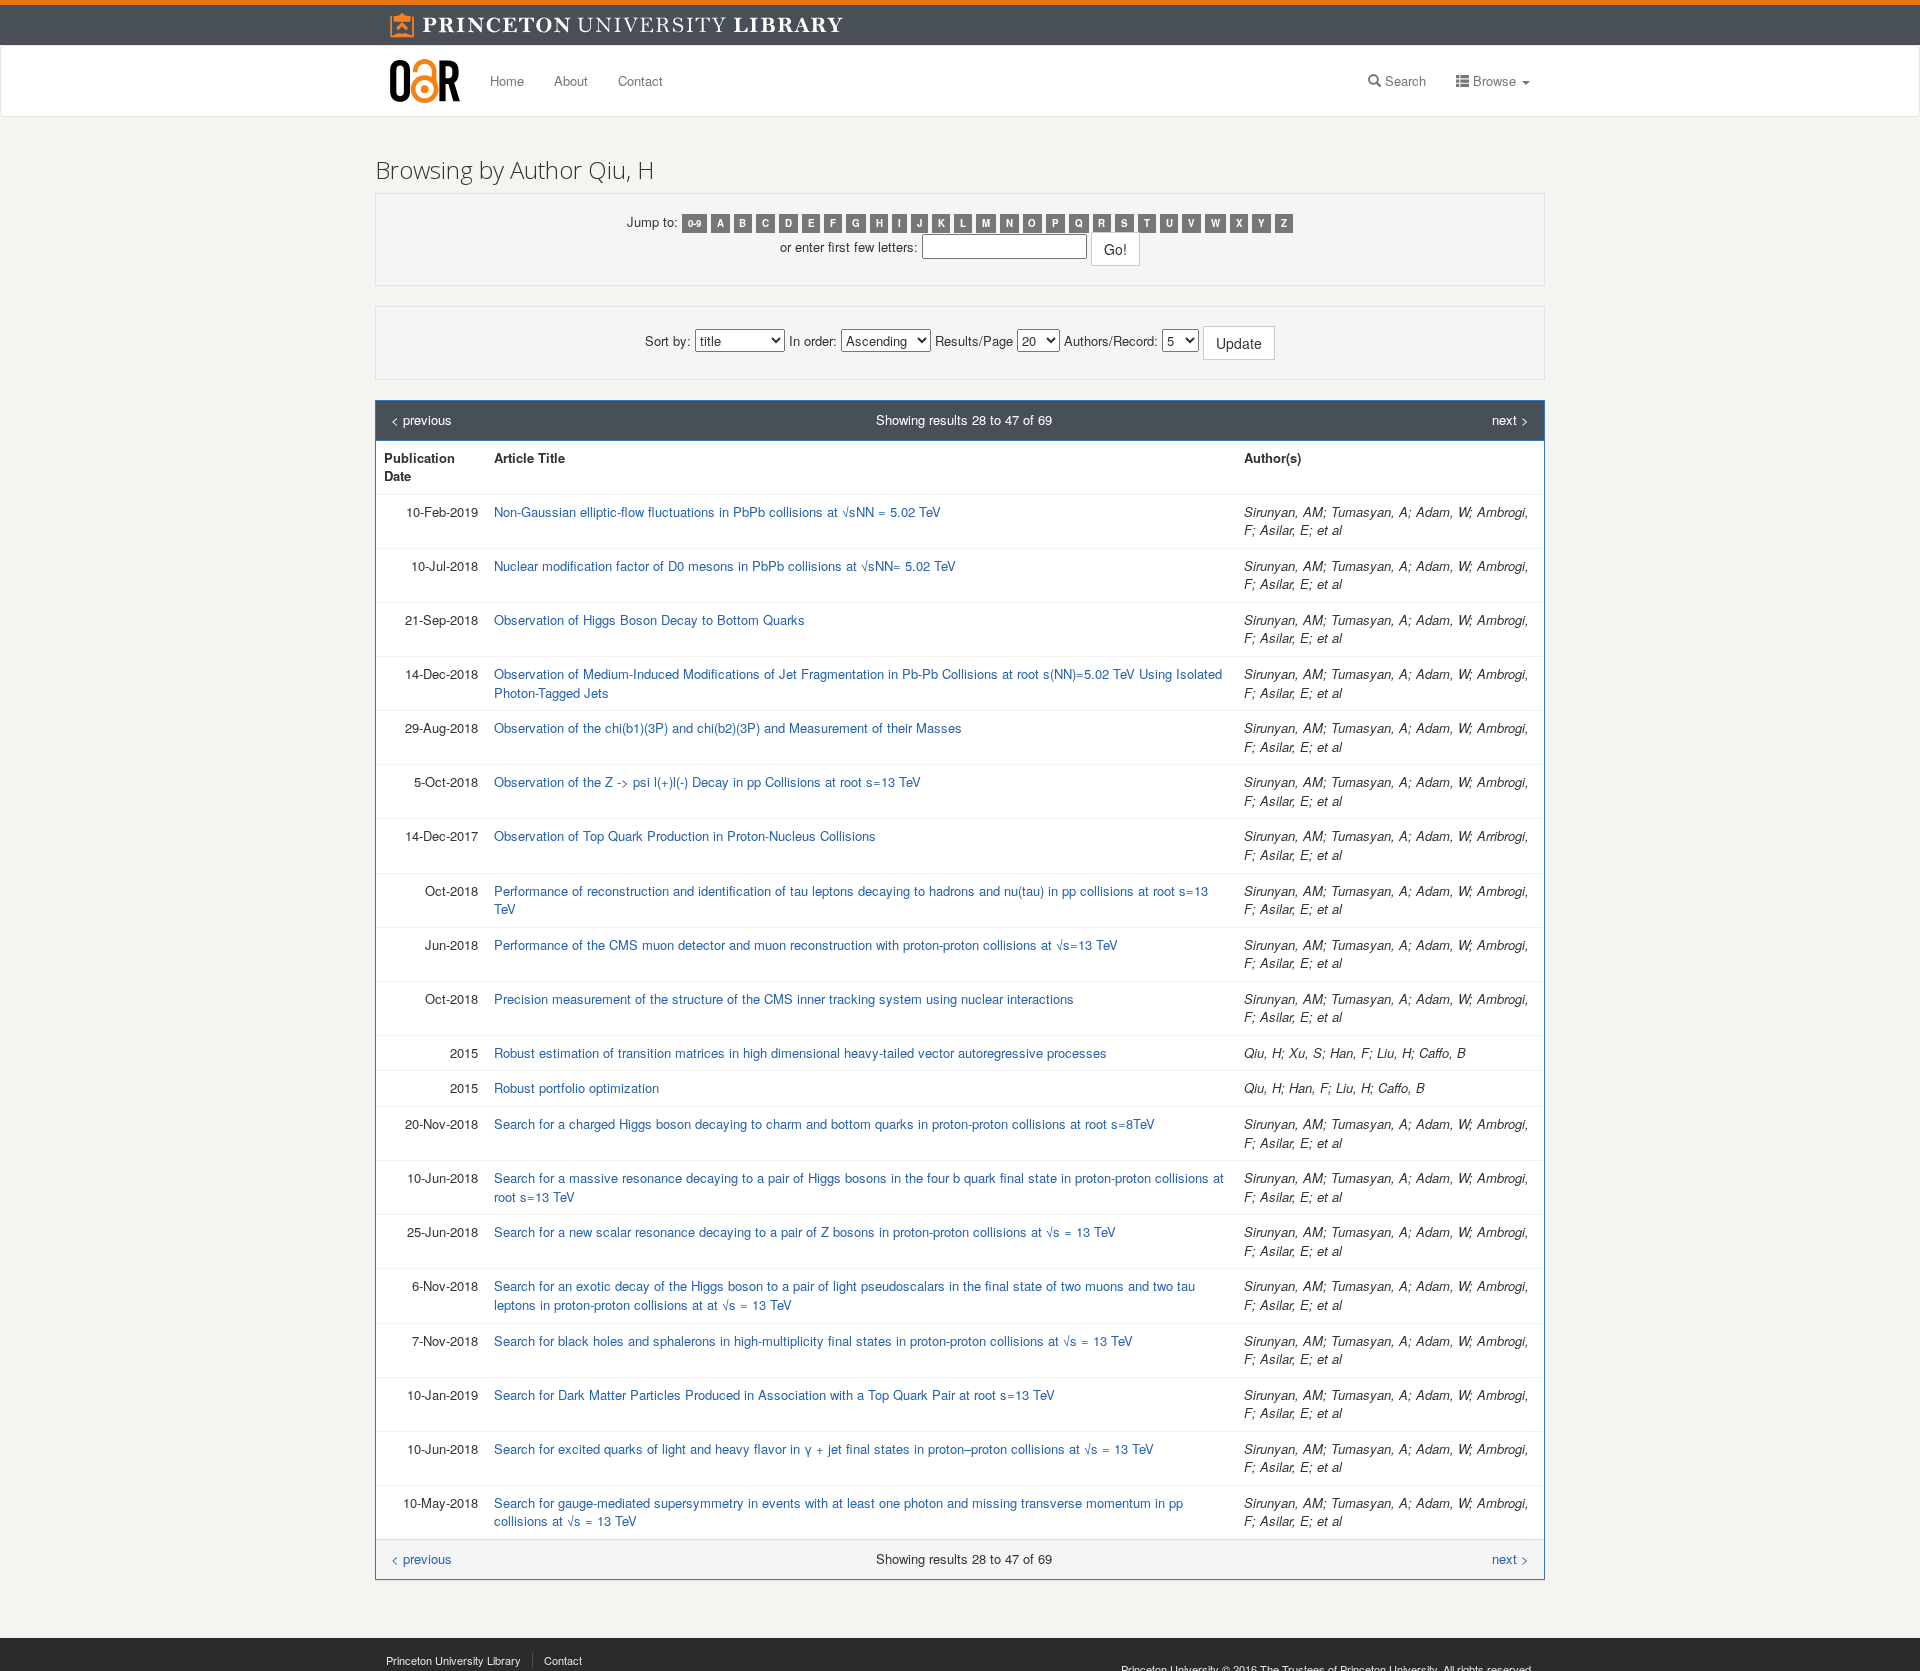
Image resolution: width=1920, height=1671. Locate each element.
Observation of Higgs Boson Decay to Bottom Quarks (649, 619)
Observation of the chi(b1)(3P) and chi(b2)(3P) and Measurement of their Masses (728, 727)
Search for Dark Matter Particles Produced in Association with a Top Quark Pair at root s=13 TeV (774, 1394)
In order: (813, 341)
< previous (421, 420)
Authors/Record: (1111, 341)
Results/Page (974, 341)
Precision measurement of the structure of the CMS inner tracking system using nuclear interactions (784, 998)
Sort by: (668, 341)
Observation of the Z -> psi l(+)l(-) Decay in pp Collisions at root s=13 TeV (707, 781)
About (571, 80)
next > (1510, 420)
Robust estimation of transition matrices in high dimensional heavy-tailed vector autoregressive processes (800, 1052)
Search (1403, 80)
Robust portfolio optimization (576, 1087)
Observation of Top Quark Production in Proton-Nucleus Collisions (685, 835)
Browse (1494, 80)
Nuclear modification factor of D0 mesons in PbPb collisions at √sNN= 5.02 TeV (725, 565)
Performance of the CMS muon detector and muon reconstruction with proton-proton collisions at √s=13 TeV (806, 944)
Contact (640, 80)
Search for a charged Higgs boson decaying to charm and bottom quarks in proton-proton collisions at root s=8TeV (824, 1123)
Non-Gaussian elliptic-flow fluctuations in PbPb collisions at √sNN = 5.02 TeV (717, 511)
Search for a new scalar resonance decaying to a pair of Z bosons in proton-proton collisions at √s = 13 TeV (805, 1231)
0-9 (694, 223)
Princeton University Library (453, 1660)
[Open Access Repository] (425, 81)
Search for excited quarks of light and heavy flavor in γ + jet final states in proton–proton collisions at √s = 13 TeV (824, 1448)
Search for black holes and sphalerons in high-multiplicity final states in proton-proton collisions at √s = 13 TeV (813, 1340)
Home (507, 80)
